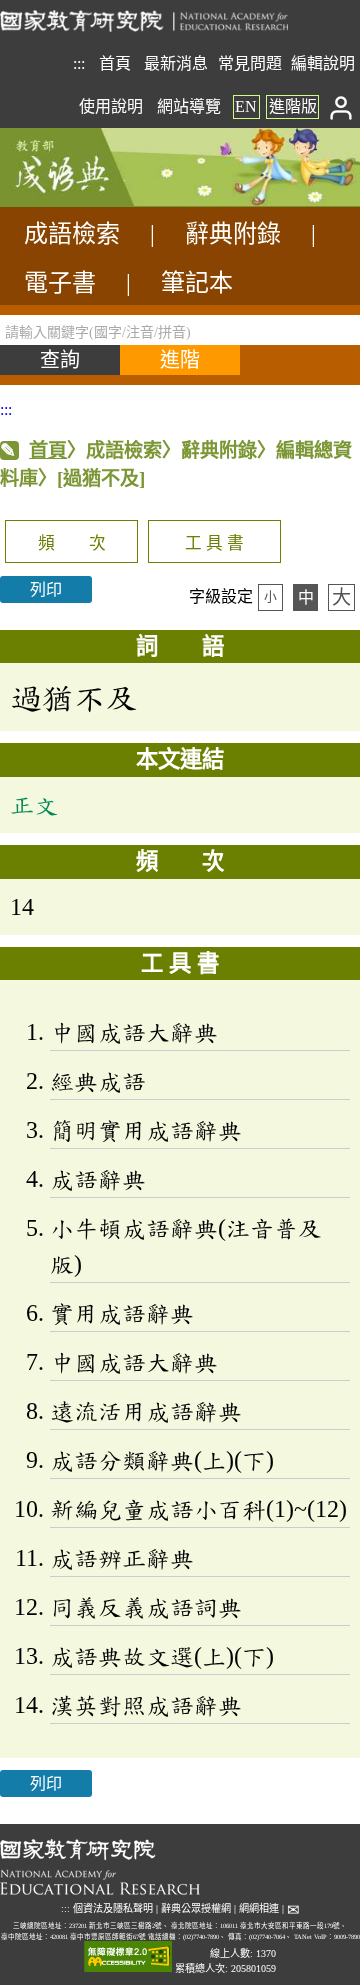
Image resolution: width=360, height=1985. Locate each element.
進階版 (293, 106)
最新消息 (176, 63)
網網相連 (259, 1908)
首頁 (115, 63)
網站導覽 (189, 106)
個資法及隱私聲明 (113, 1908)
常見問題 (250, 63)
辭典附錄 (233, 234)
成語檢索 (72, 234)
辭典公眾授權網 (196, 1908)
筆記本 (197, 283)
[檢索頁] (100, 201)
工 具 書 (214, 543)
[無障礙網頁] (128, 1957)
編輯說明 (323, 63)
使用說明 (111, 106)
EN (246, 106)
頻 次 (72, 543)
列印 (46, 589)
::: (79, 63)
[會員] (341, 106)
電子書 (60, 283)
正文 (34, 805)
